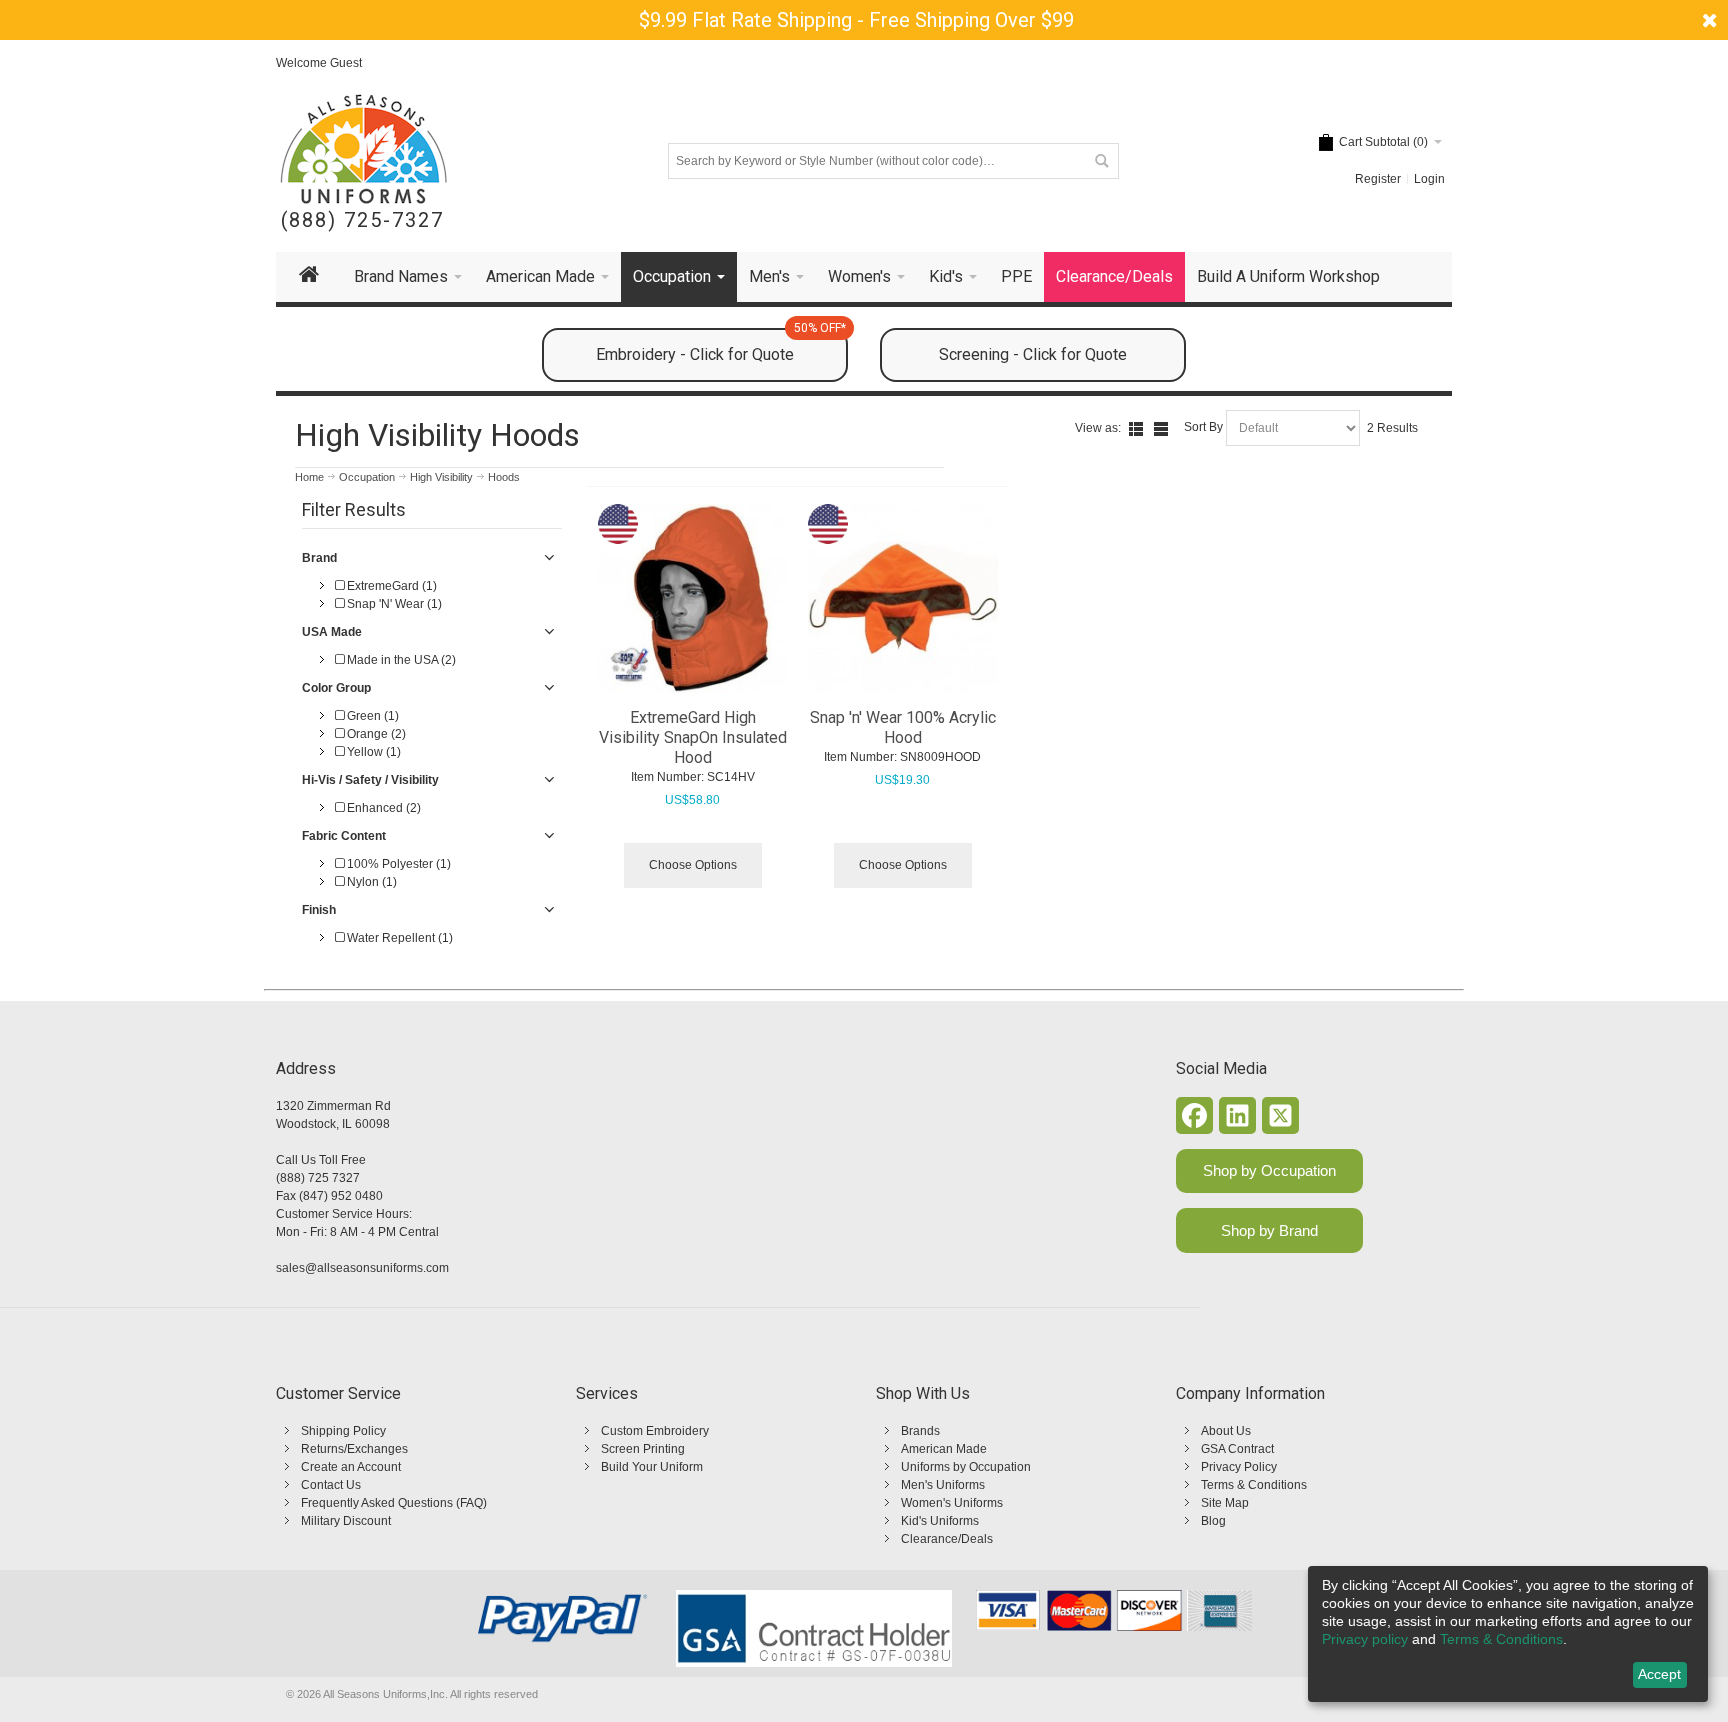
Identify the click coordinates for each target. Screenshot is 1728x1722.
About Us (1226, 1431)
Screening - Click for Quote (1033, 354)
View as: (1098, 428)
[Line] (1161, 429)
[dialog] (1508, 1634)
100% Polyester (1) (397, 864)
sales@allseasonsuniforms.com (362, 1268)
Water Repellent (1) (398, 938)
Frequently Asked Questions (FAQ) (394, 1503)
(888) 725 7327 (318, 1178)
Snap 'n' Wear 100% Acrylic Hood (903, 727)
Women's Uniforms (952, 1503)
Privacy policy (1365, 1639)
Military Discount (346, 1521)
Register (1378, 179)
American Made (944, 1449)
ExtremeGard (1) (390, 586)
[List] (1136, 429)
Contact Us (331, 1485)
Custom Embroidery (655, 1431)
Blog (1213, 1521)
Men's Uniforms (943, 1485)
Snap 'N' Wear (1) (393, 604)
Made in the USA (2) (400, 660)
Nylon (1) (370, 882)
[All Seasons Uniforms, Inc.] (363, 149)
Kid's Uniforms (940, 1521)
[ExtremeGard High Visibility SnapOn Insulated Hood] (693, 599)
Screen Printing (643, 1449)
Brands (920, 1431)
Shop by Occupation (1269, 1170)
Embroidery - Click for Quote (721, 346)
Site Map (1225, 1503)
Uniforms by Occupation (966, 1467)
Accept (1659, 1674)
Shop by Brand (1269, 1230)
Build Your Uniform (652, 1467)
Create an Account (351, 1467)
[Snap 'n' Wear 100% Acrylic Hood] (903, 599)
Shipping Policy (343, 1431)
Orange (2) (375, 734)
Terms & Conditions (1254, 1485)
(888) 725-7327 (362, 220)
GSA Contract (1237, 1449)
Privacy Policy (1239, 1467)
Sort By (1203, 427)
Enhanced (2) (382, 808)
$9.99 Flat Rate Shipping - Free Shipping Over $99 (856, 20)
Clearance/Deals (947, 1539)
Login (1429, 179)
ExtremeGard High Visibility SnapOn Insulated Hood (693, 737)
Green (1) (371, 716)
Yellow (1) (372, 752)
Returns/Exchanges (354, 1449)
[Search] (1101, 161)
